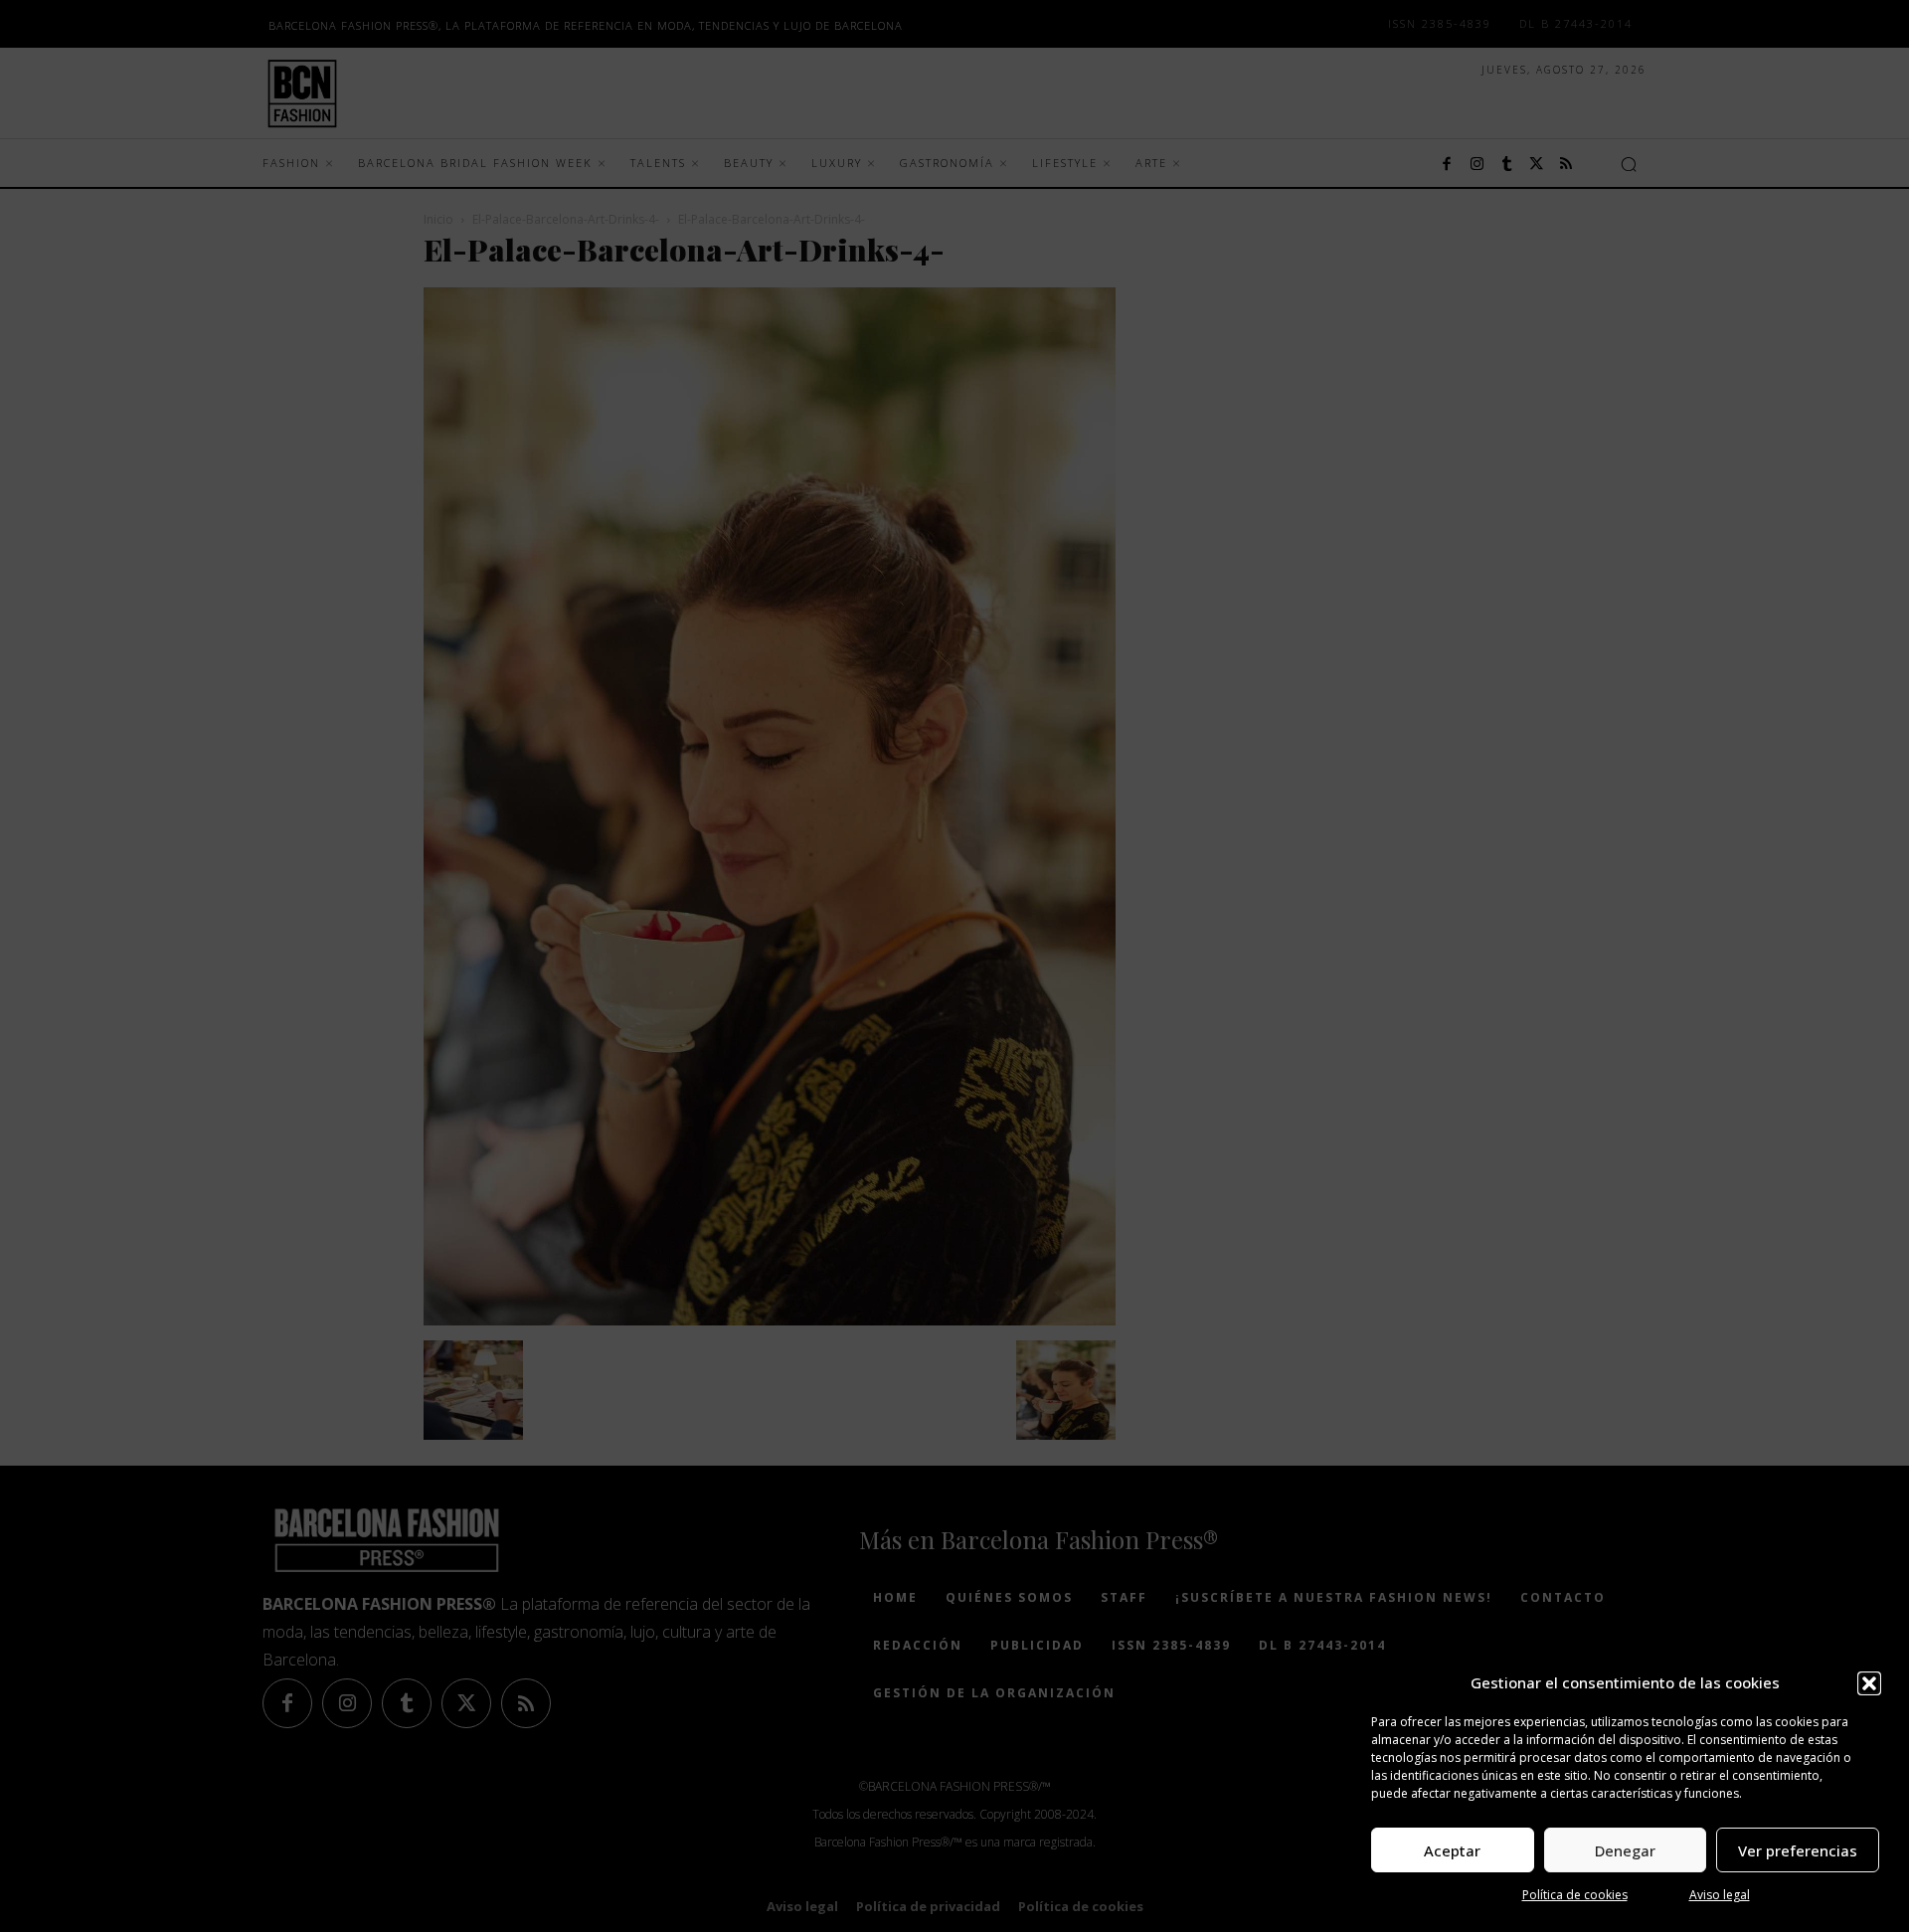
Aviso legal (1720, 1895)
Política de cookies (1575, 1895)
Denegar (1625, 1850)
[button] (1869, 1683)
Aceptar (1452, 1850)
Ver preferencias (1798, 1850)
